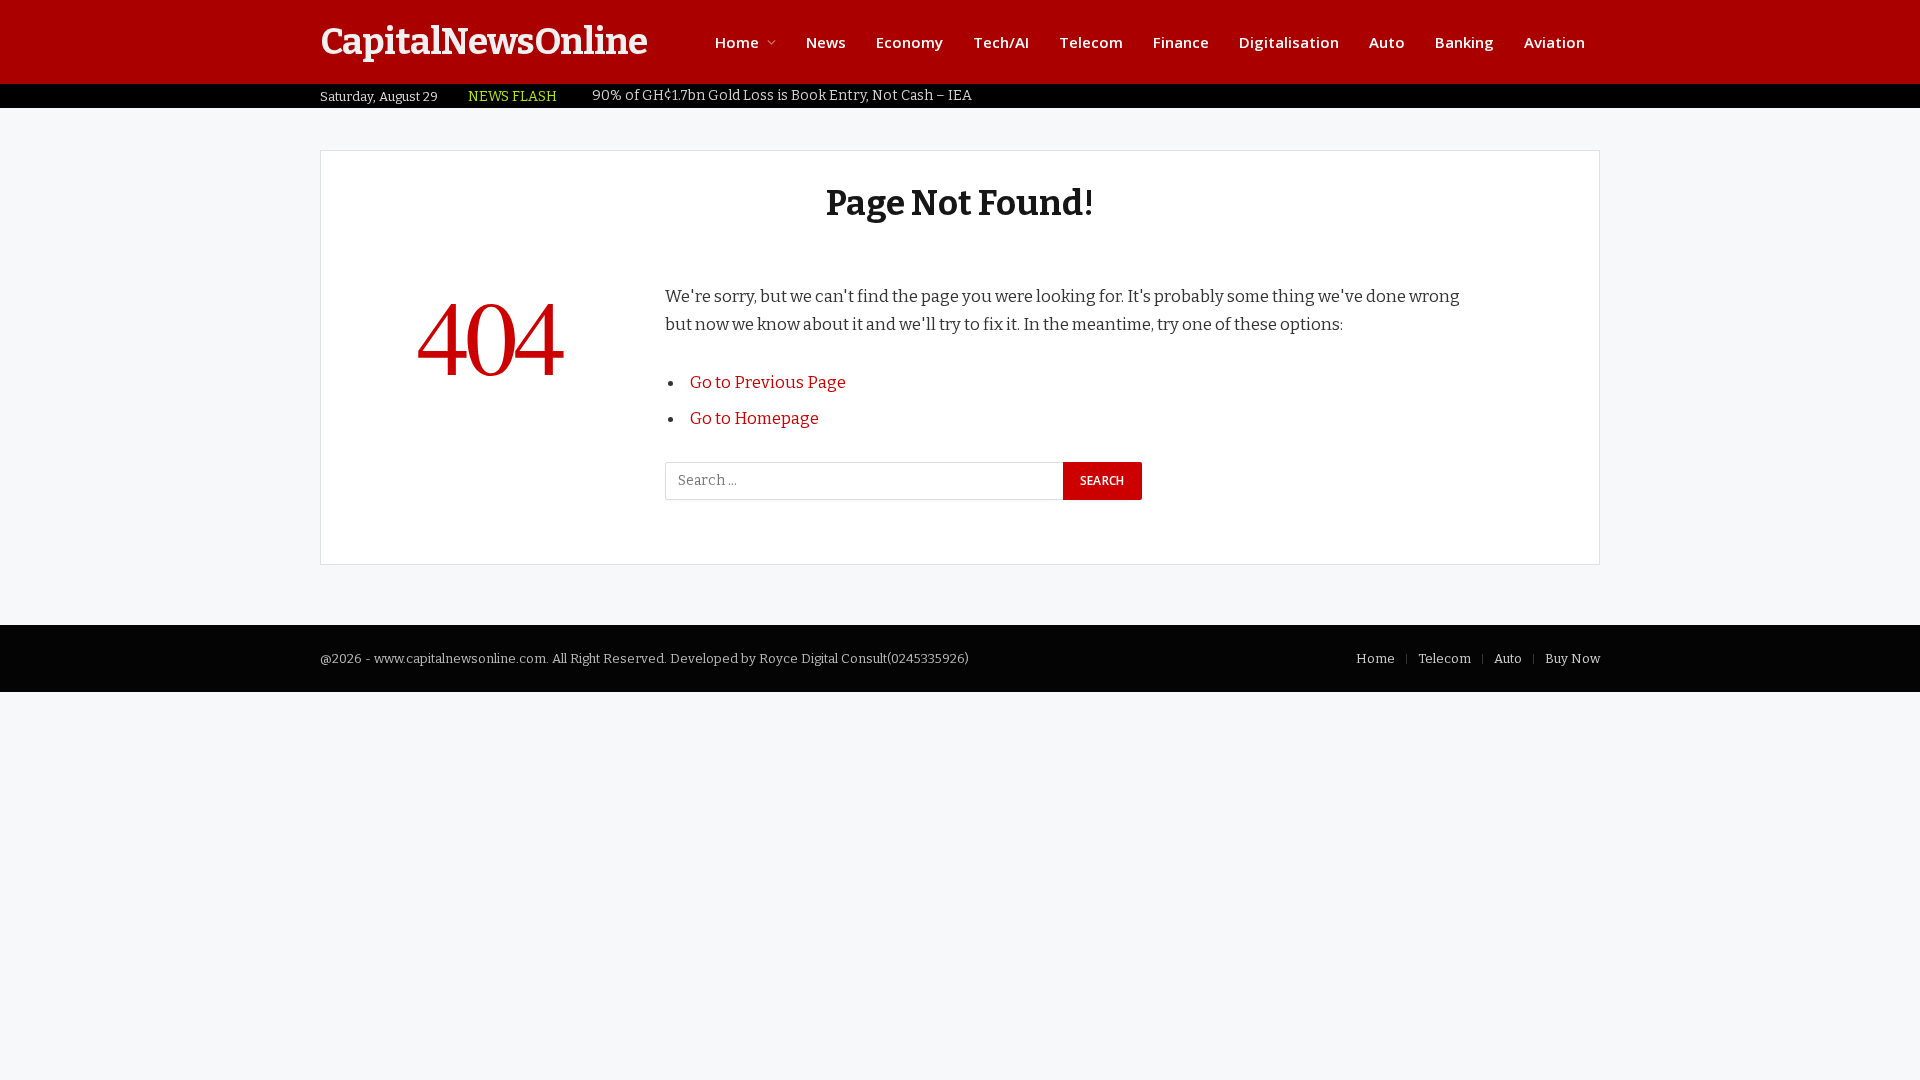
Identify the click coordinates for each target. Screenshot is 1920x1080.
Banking (1464, 42)
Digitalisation (1289, 42)
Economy (909, 42)
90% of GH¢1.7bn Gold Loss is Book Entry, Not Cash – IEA (782, 95)
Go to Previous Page (768, 382)
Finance (1181, 42)
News (826, 42)
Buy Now (1572, 658)
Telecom (1091, 42)
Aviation (1554, 42)
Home (737, 42)
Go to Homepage (754, 418)
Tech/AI (1001, 42)
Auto (1387, 42)
